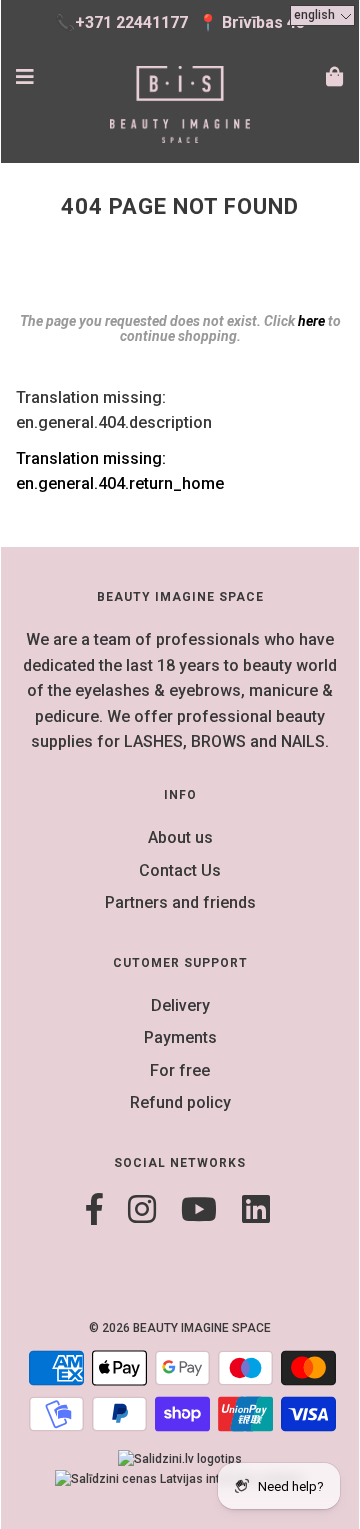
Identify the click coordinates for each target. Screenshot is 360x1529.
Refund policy (180, 1102)
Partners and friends (180, 902)
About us (180, 837)
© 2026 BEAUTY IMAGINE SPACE (180, 1328)
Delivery (180, 1005)
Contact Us (180, 870)
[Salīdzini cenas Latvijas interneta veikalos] (180, 1479)
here (311, 321)
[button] (322, 15)
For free (180, 1070)
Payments (180, 1037)
